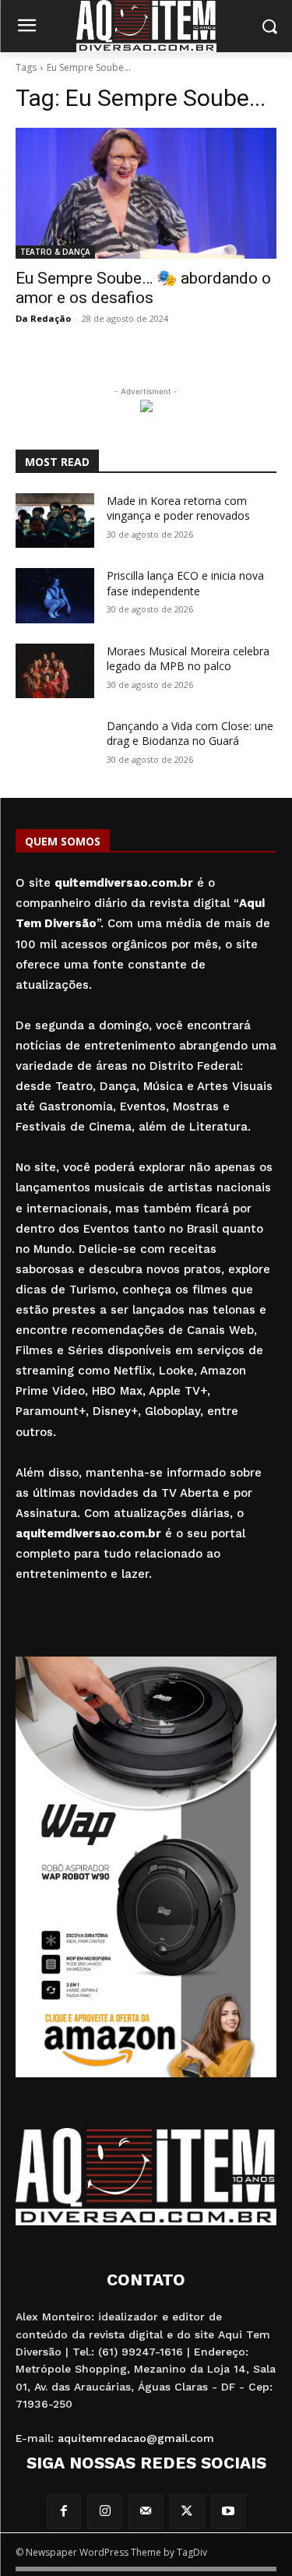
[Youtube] (229, 2512)
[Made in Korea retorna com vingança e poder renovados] (55, 520)
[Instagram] (105, 2512)
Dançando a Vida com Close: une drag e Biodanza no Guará (190, 734)
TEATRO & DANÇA (55, 252)
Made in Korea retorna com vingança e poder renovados (178, 508)
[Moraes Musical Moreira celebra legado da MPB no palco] (55, 671)
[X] (187, 2512)
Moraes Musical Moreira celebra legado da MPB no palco (188, 659)
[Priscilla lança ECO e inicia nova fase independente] (55, 595)
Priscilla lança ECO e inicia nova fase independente (185, 583)
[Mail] (146, 2512)
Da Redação (43, 318)
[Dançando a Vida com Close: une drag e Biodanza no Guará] (55, 746)
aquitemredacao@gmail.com (136, 2438)
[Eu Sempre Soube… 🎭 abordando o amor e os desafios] (146, 193)
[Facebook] (64, 2512)
